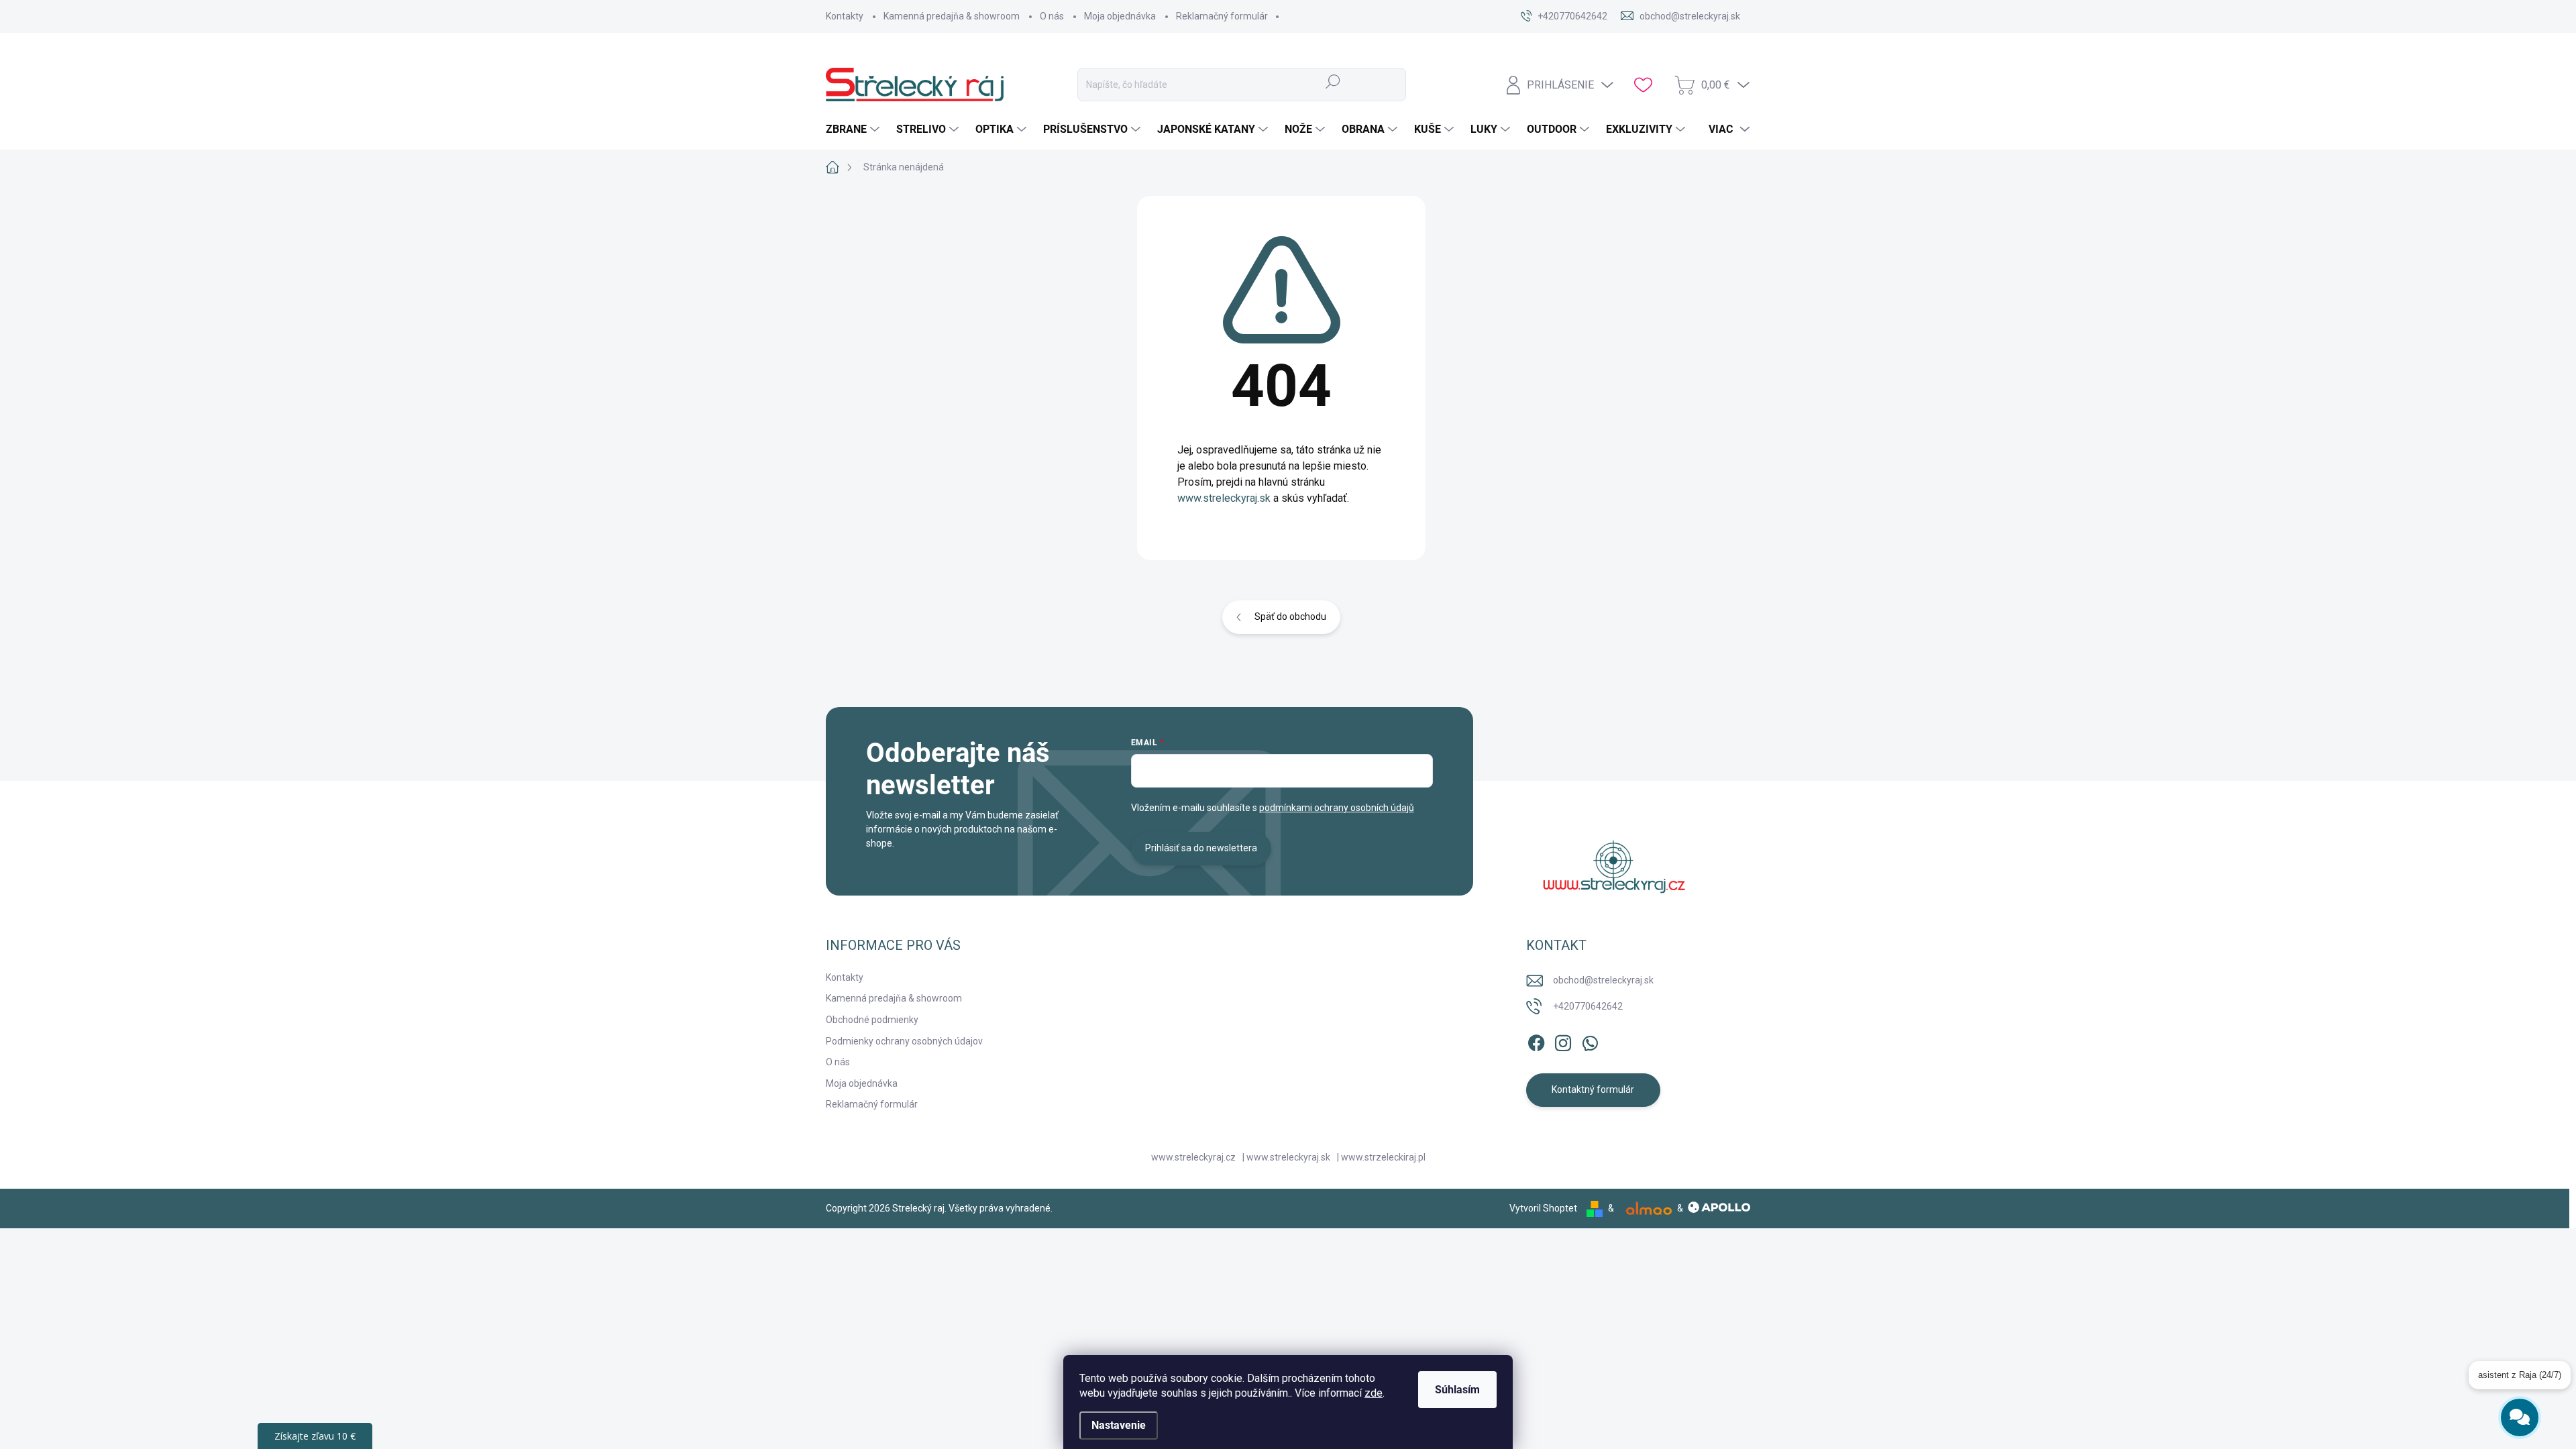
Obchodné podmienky (872, 1020)
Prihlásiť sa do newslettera (1201, 848)
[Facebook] (1536, 1040)
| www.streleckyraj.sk (1286, 1157)
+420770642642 (1588, 1006)
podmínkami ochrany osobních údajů (1337, 808)
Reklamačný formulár (1222, 16)
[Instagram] (1563, 1040)
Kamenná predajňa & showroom (952, 16)
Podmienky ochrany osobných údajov (904, 1041)
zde (1374, 1393)
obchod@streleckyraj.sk (1603, 980)
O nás (1052, 16)
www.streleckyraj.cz (1193, 1157)
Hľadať (1333, 81)
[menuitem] (854, 129)
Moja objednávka (1120, 16)
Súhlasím (1457, 1390)
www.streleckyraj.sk (1224, 498)
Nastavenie (1119, 1425)
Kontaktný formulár (1593, 1089)
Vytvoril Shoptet (1543, 1208)
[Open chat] (2520, 1409)
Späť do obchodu (1290, 616)
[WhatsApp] (1590, 1040)
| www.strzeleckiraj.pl (1381, 1157)
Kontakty (845, 16)
